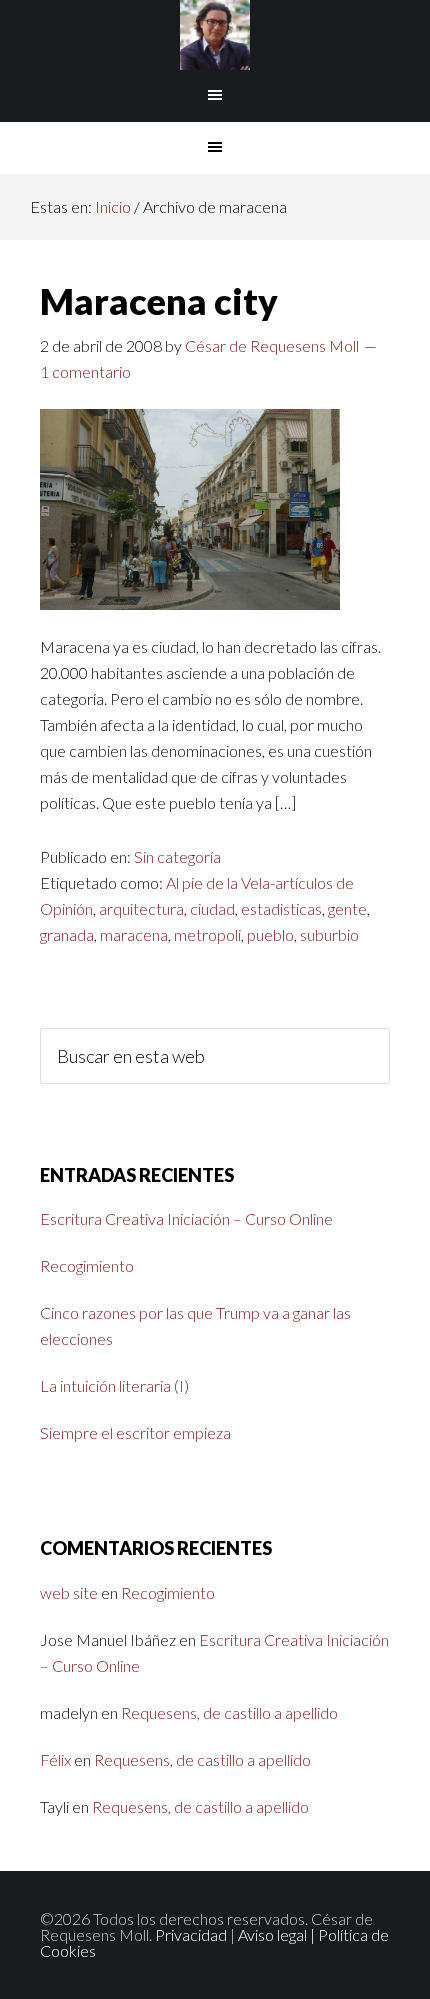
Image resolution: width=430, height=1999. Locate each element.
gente (347, 908)
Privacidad (191, 1934)
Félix (55, 1759)
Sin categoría (177, 856)
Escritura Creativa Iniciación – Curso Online (186, 1218)
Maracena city (159, 301)
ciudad (212, 908)
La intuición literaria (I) (114, 1385)
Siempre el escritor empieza (135, 1432)
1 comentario (85, 371)
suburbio (329, 934)
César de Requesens (215, 35)
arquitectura (141, 908)
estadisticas (281, 908)
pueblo (270, 934)
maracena (134, 934)
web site (69, 1592)
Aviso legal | (278, 1934)
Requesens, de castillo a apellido (229, 1712)
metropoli (207, 934)
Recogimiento (87, 1265)
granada (67, 934)
